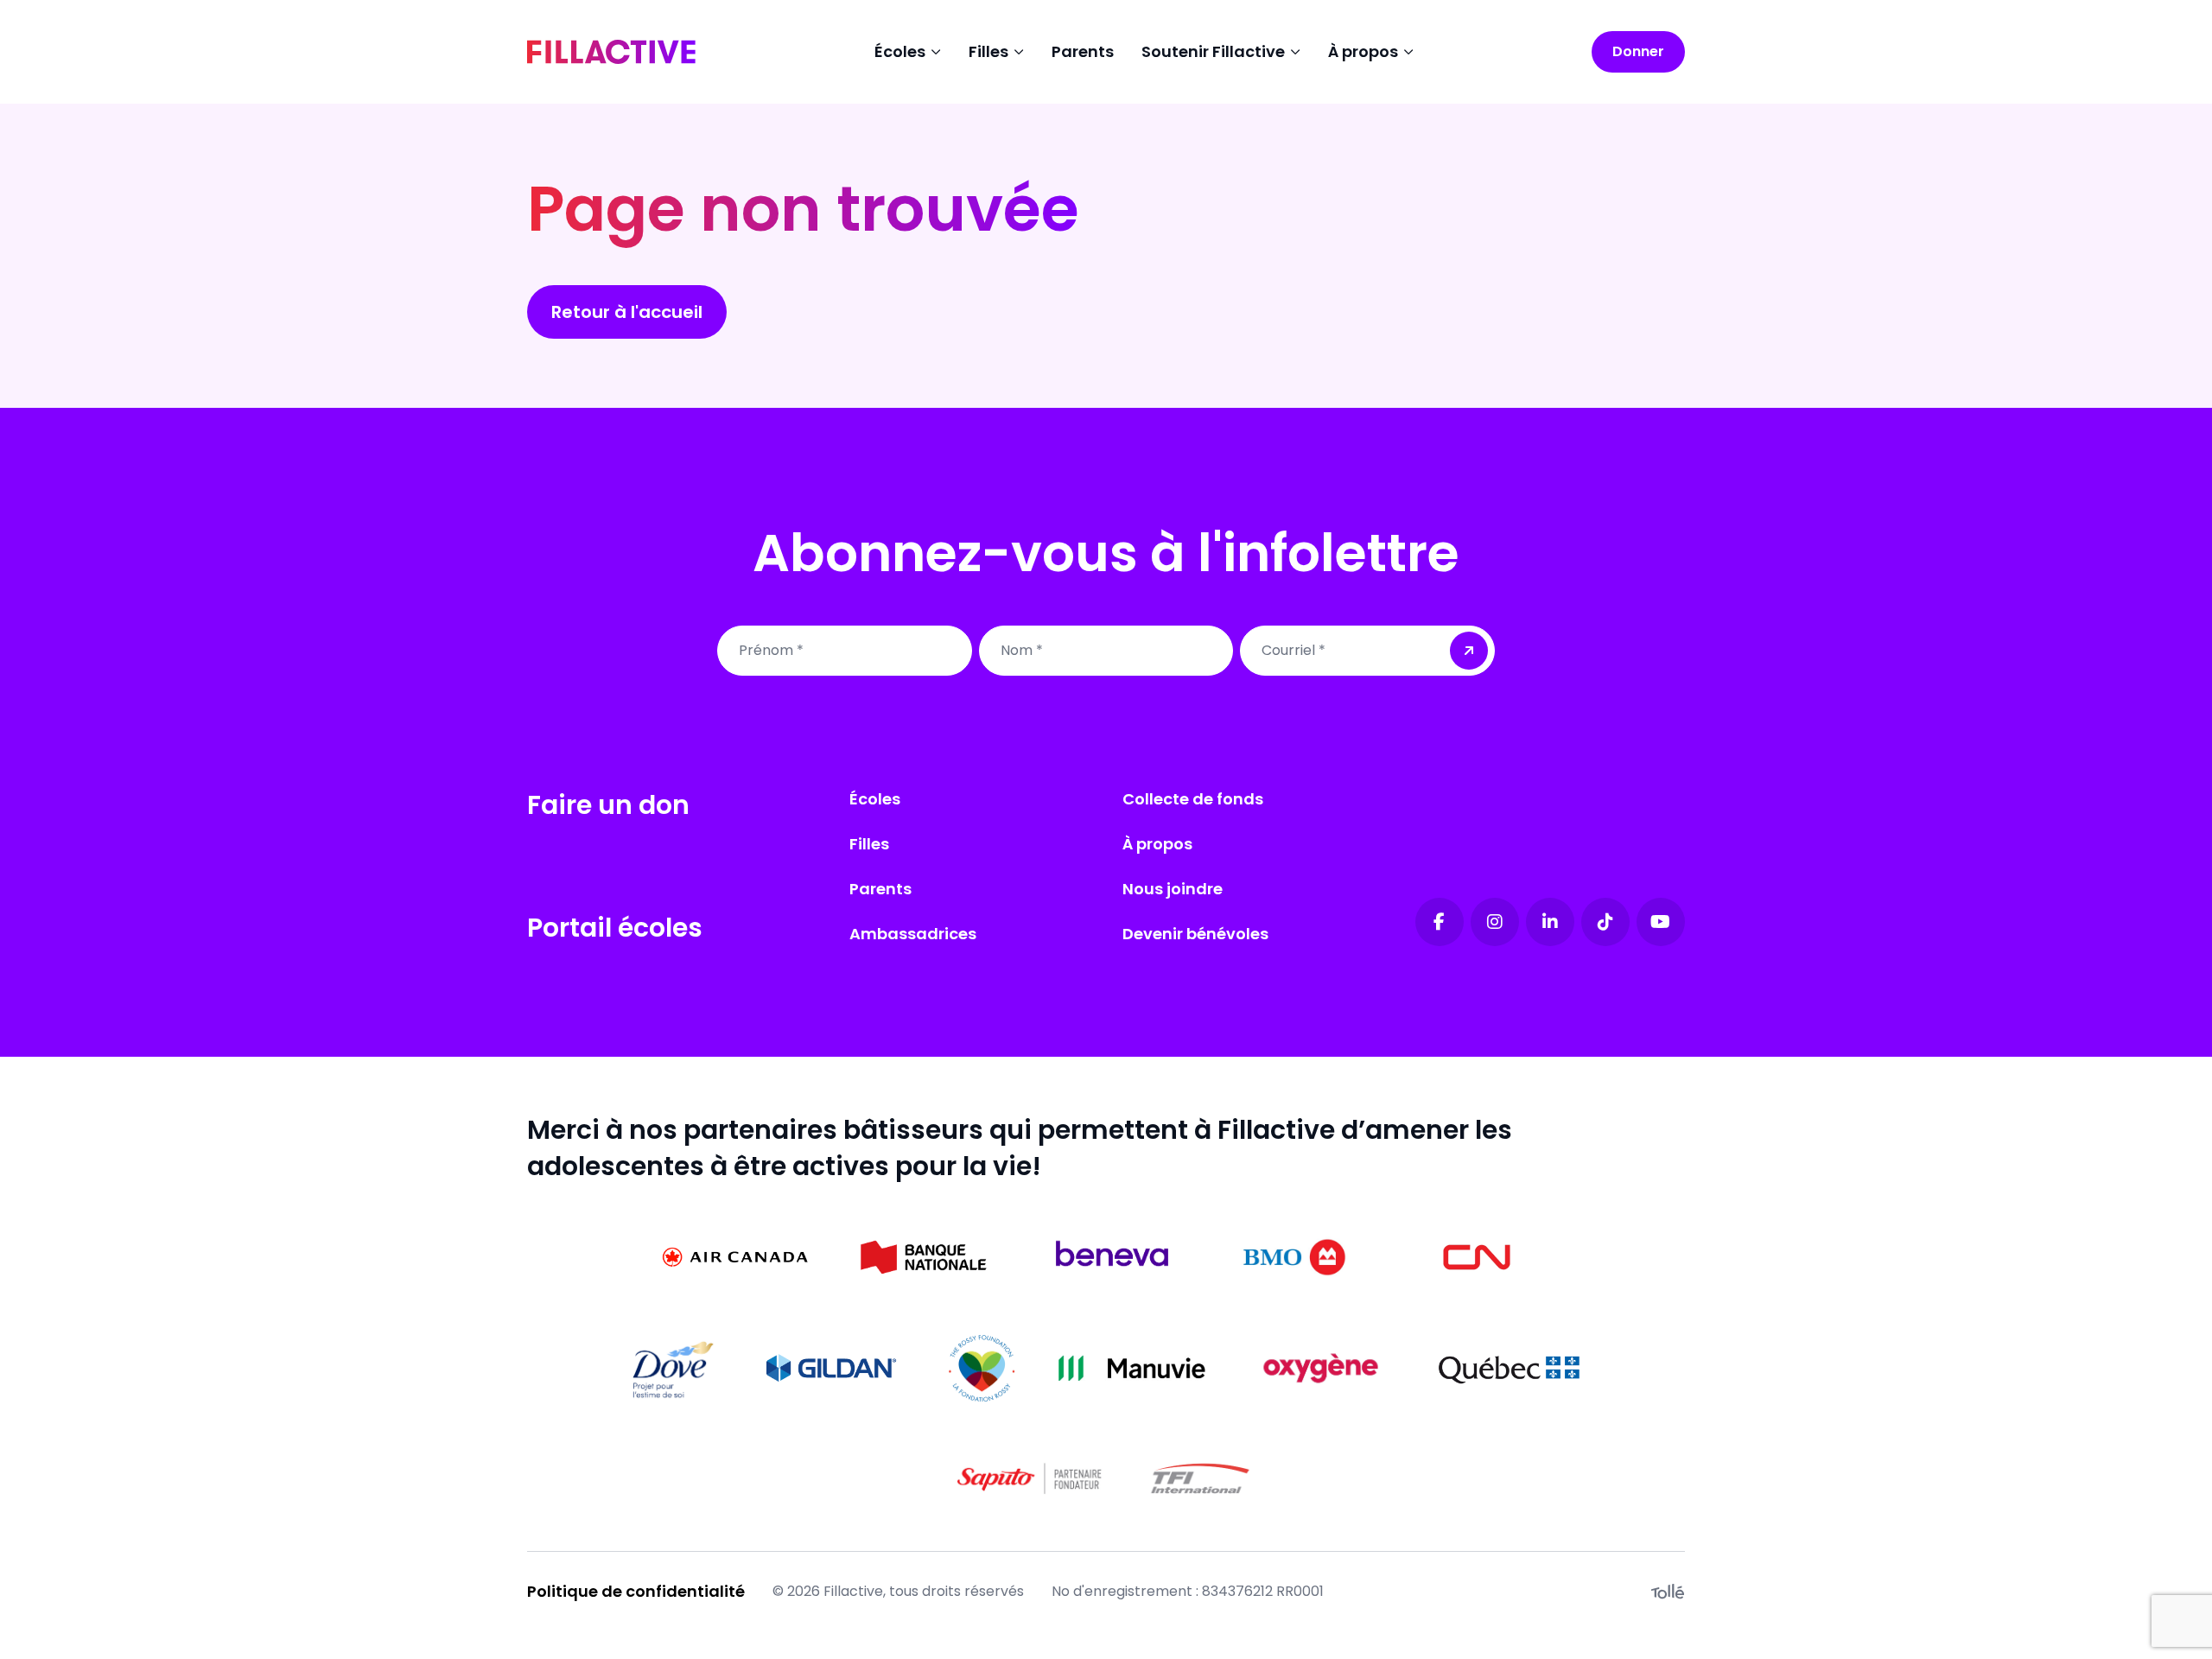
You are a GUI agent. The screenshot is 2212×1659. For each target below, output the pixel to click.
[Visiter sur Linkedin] (1550, 922)
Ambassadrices (913, 934)
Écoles (875, 799)
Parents (1083, 51)
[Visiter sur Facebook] (1440, 922)
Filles (869, 844)
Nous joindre (1173, 889)
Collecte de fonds (1193, 799)
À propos (1157, 844)
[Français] (611, 52)
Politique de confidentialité (636, 1591)
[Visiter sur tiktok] (1605, 922)
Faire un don (608, 805)
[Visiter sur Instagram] (1495, 922)
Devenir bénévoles (1195, 934)
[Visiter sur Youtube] (1661, 922)
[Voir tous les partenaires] (735, 1257)
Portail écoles (615, 928)
